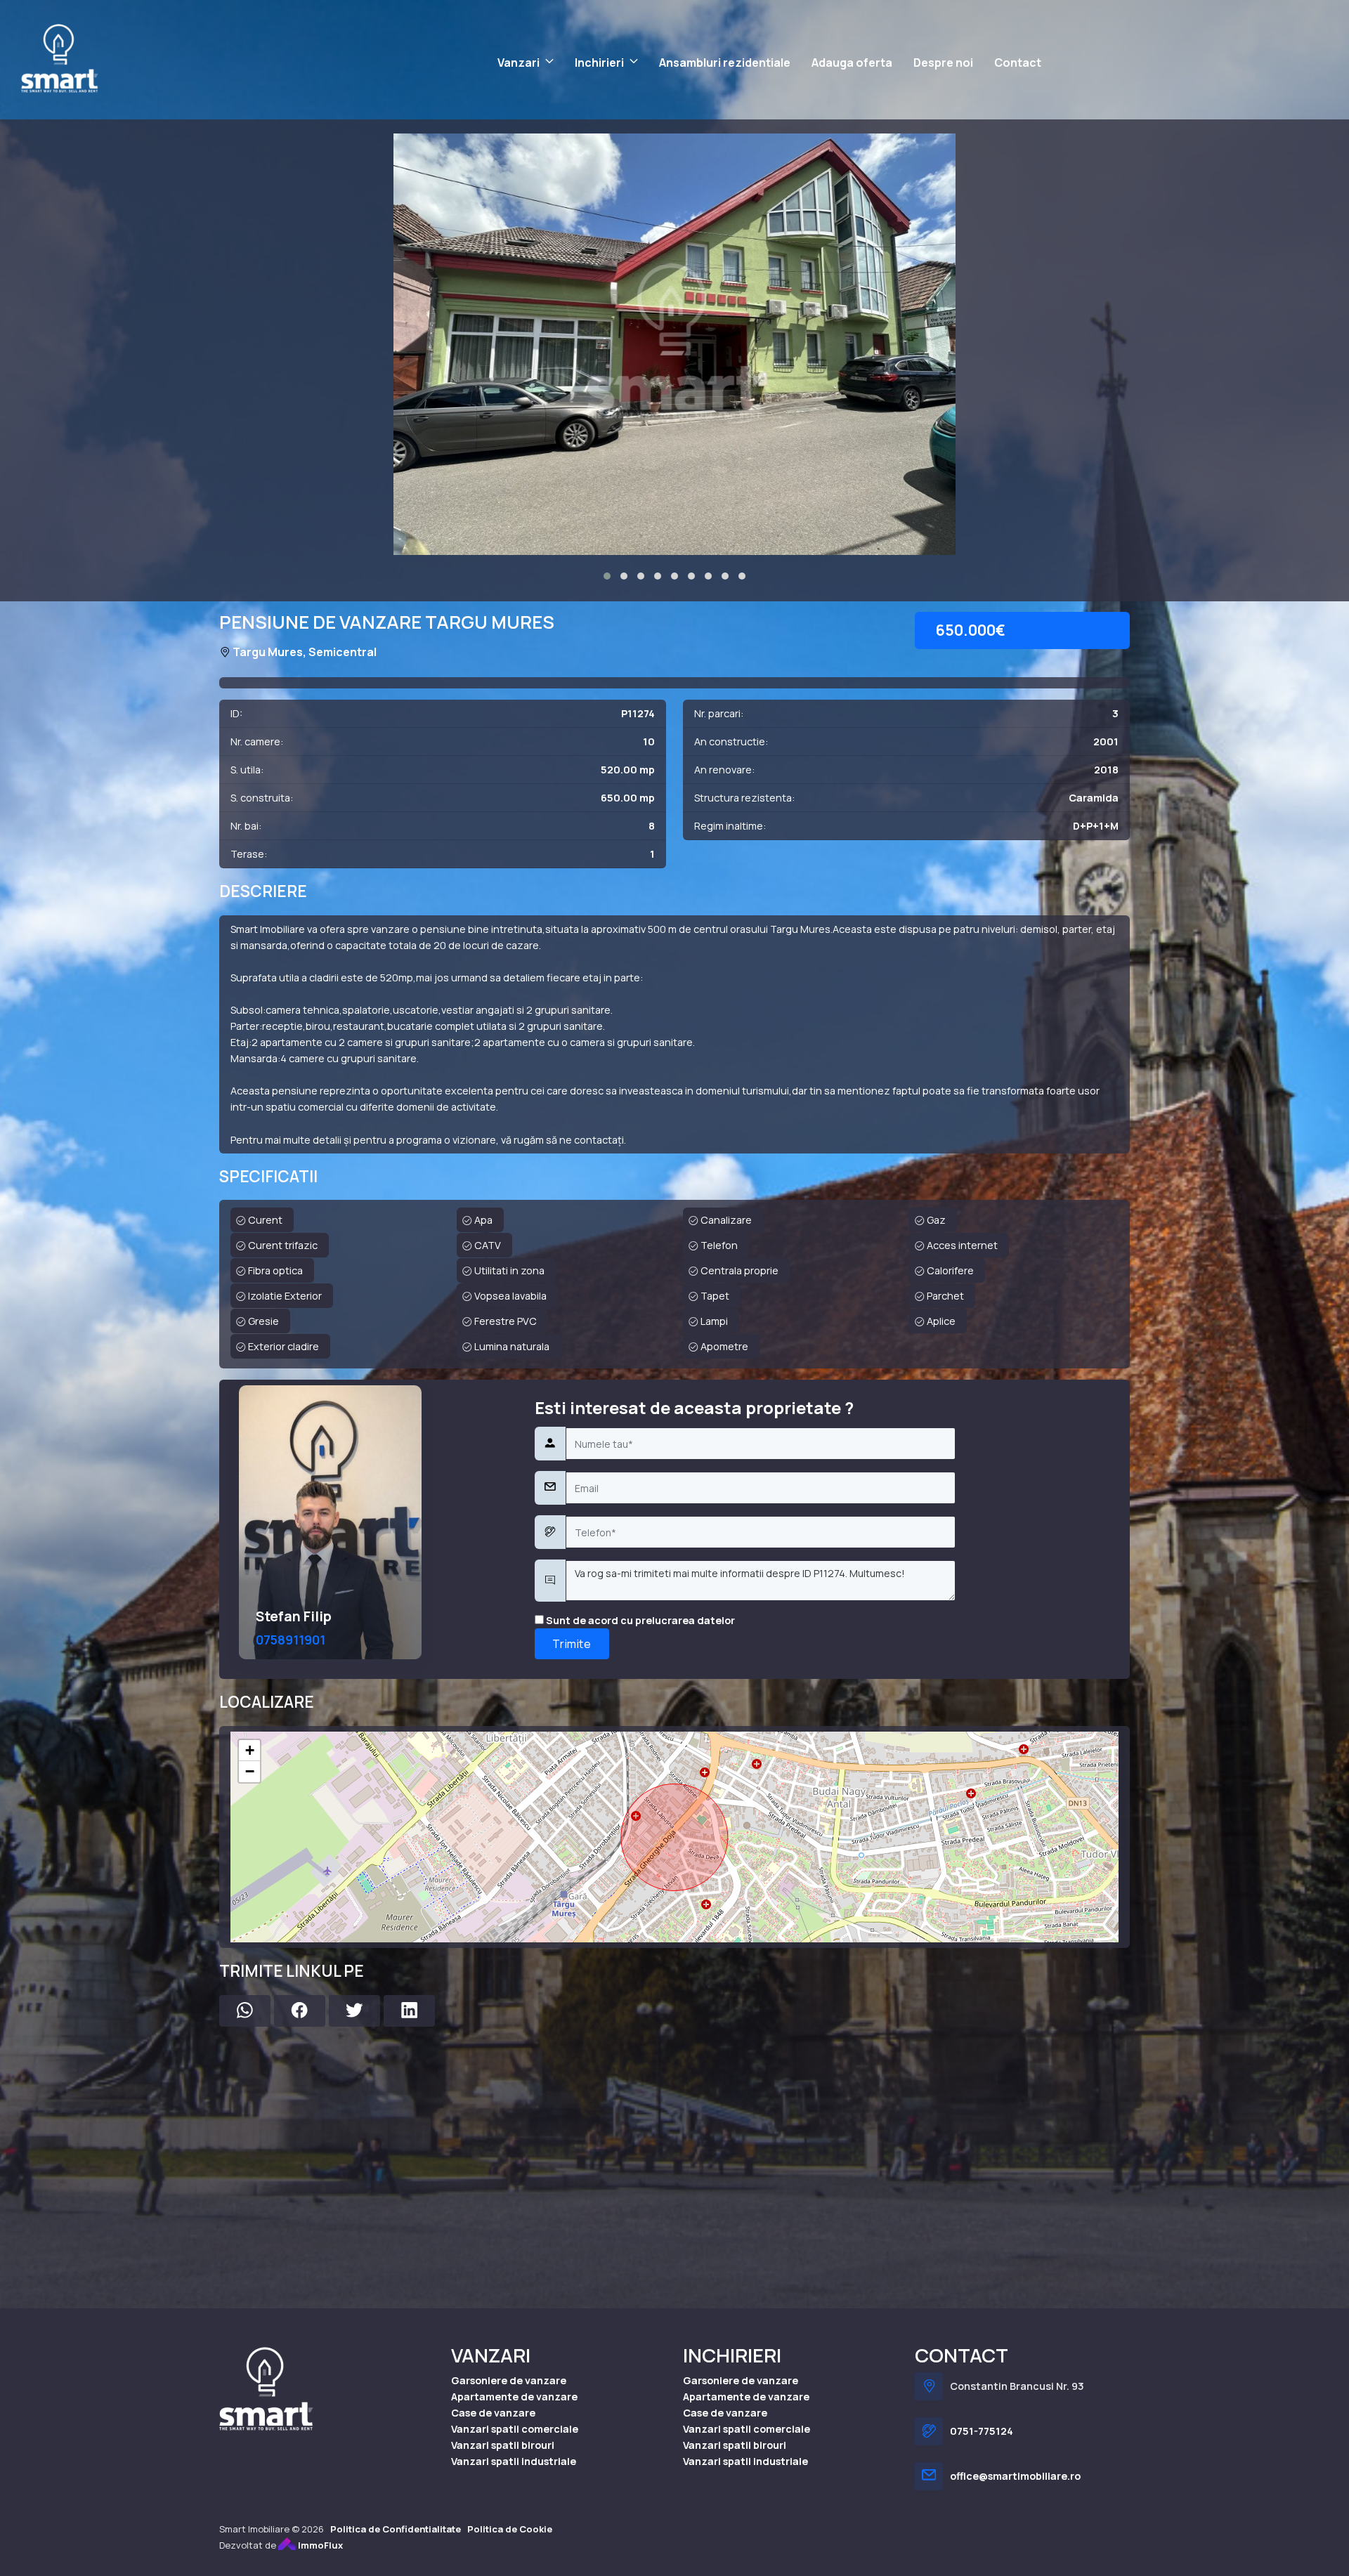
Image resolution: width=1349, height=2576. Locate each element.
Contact (1018, 63)
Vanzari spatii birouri (503, 2445)
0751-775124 (982, 2431)
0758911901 (291, 1640)
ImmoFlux (319, 2545)
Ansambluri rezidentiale (725, 63)
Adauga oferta (852, 63)
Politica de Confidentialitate (396, 2529)
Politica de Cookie (510, 2529)
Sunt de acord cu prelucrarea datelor (639, 1620)
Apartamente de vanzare (514, 2397)
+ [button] (250, 1750)
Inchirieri (599, 63)
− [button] (250, 1771)
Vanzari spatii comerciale (515, 2429)
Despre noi (943, 63)
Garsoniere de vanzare (509, 2380)
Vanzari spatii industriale (514, 2461)
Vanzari (519, 63)
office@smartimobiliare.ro (1015, 2476)
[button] (607, 576)
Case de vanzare (493, 2413)
